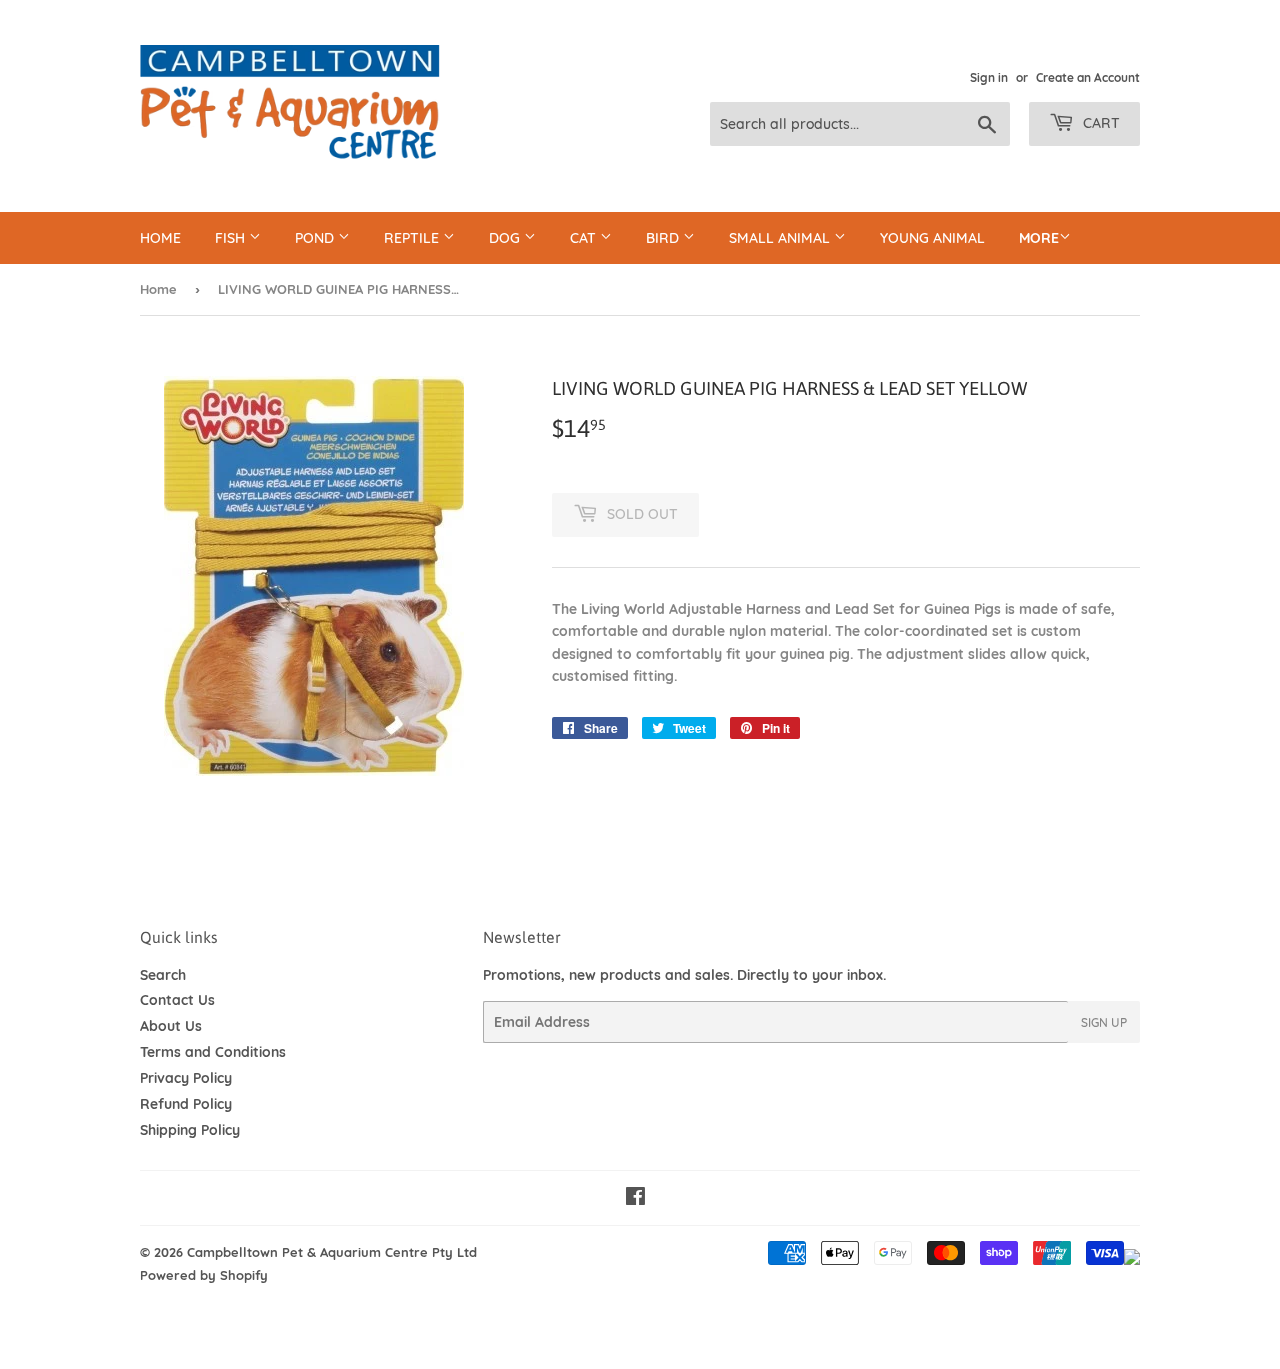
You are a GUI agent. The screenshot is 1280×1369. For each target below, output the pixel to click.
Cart (1099, 123)
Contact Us (177, 1000)
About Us (171, 1026)
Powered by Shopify (204, 1275)
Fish (232, 238)
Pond (316, 238)
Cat (585, 238)
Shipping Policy (190, 1130)
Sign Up (1104, 1022)
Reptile (413, 238)
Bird (664, 238)
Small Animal (781, 238)
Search (163, 975)
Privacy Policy (186, 1078)
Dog (506, 238)
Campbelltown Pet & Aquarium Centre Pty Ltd (332, 1252)
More (1039, 238)
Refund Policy (186, 1104)
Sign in (989, 77)
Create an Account (1088, 77)
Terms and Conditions (213, 1052)
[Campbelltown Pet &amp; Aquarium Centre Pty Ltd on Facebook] (635, 1199)
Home (160, 238)
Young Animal (932, 238)
